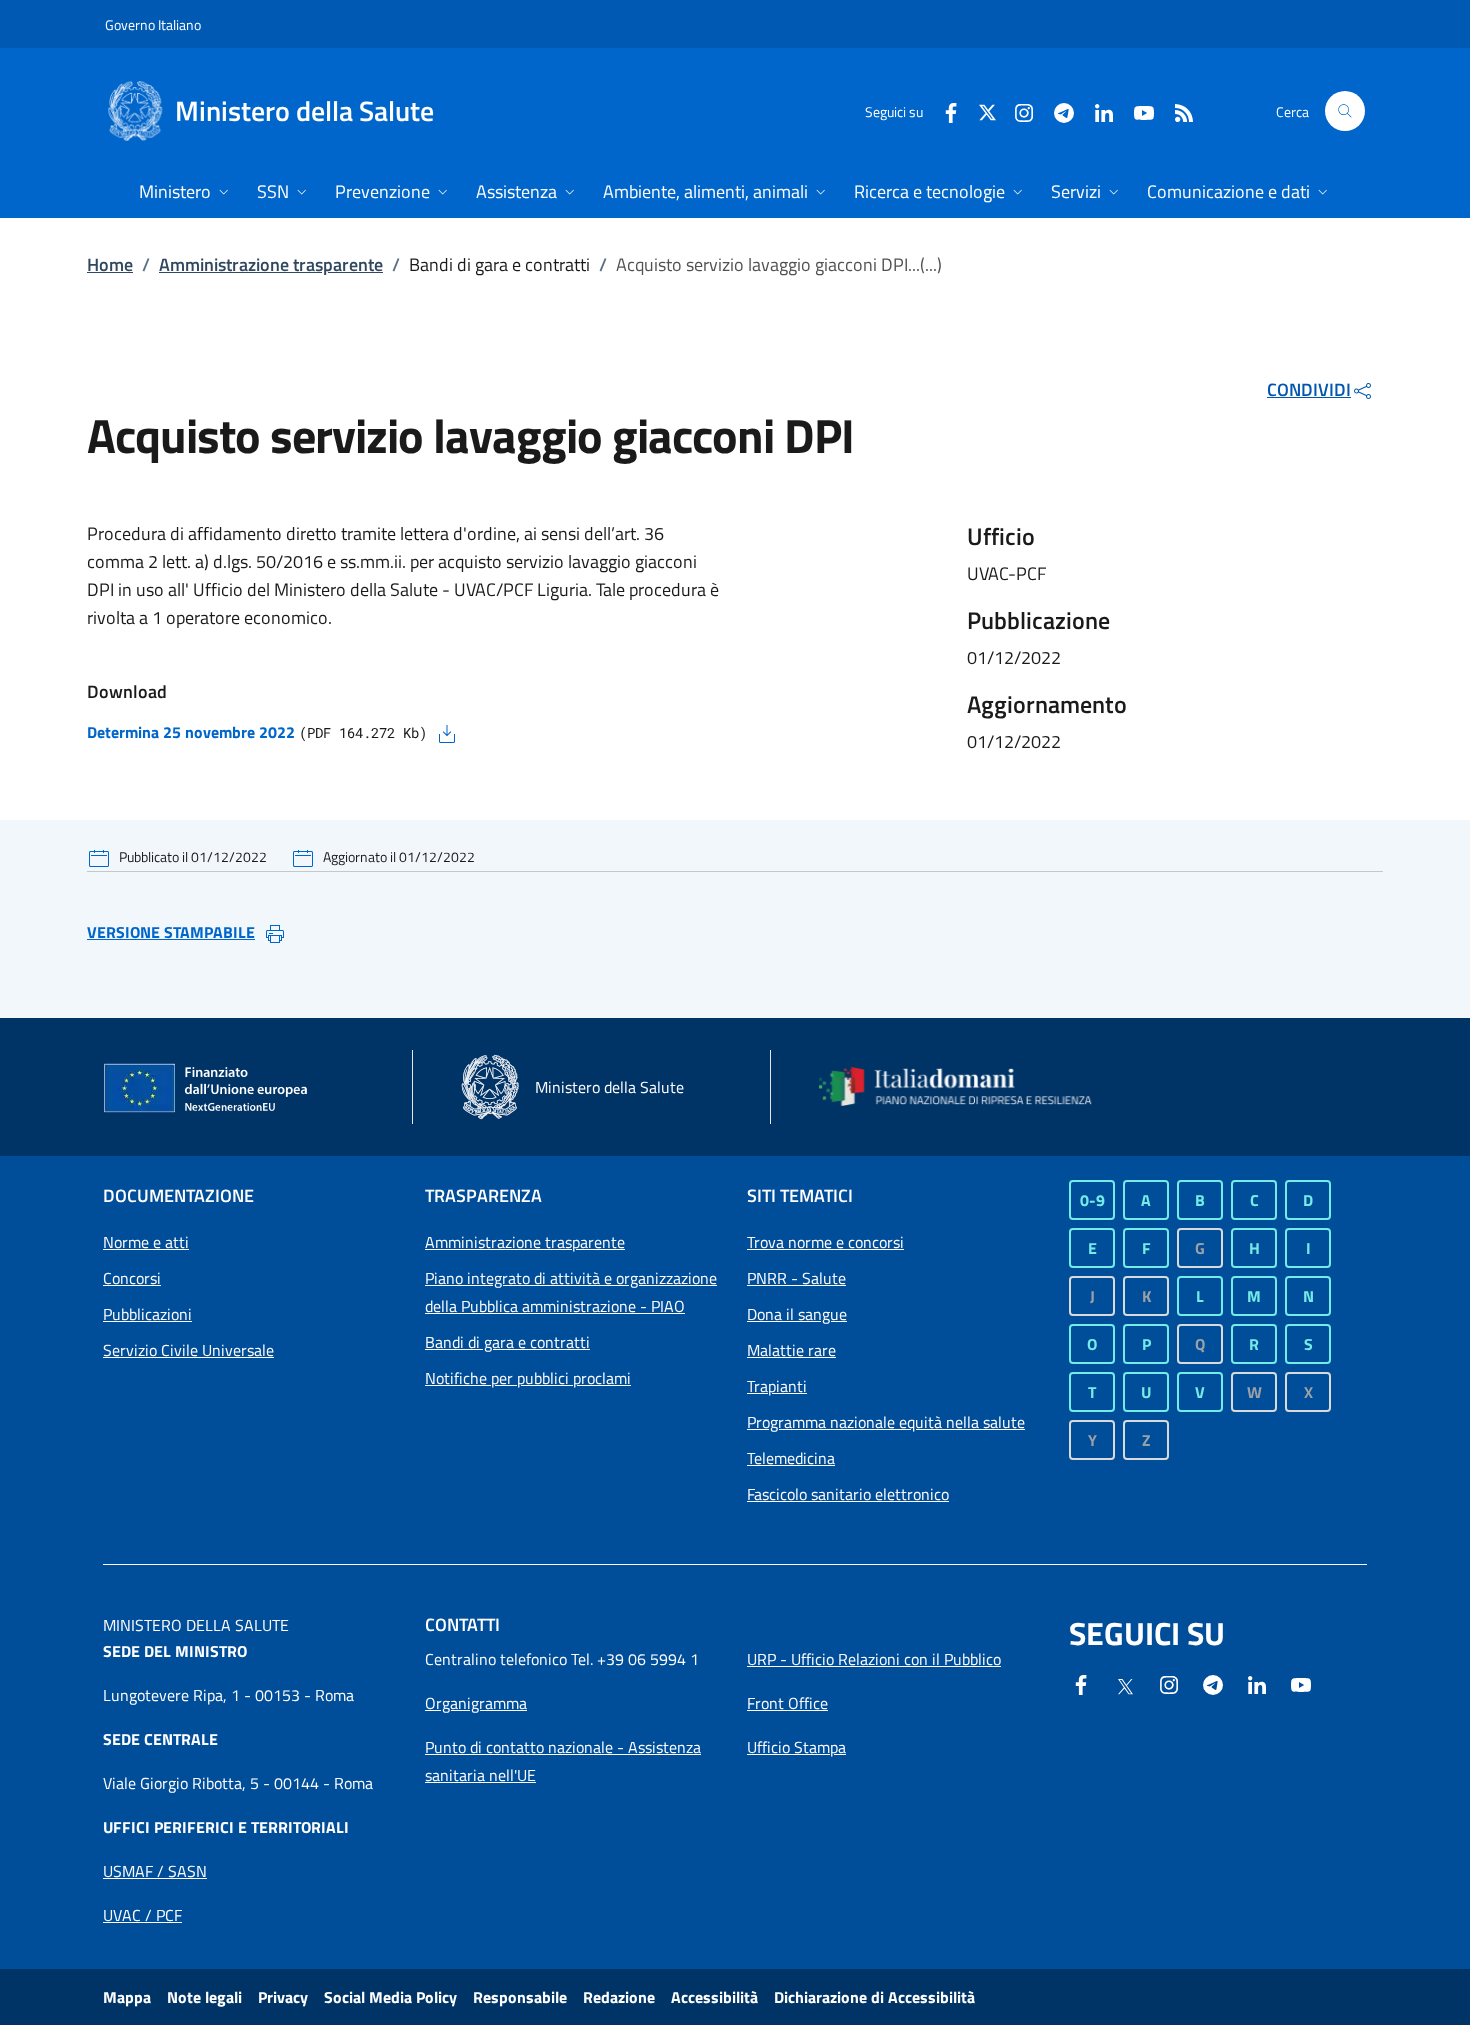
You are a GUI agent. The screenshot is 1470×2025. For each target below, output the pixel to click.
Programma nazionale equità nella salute (886, 1422)
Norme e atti (146, 1242)
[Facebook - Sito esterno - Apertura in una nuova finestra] (943, 110)
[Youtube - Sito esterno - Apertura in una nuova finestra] (1136, 110)
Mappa (127, 1997)
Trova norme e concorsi (825, 1242)
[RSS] (1176, 110)
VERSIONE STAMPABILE (171, 932)
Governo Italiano (153, 24)
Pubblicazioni (147, 1314)
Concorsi (132, 1278)
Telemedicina (791, 1458)
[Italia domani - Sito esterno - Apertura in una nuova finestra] (968, 1087)
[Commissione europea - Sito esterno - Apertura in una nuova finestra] (207, 1089)
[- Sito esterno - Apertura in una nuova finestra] (1301, 1683)
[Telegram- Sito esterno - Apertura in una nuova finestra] (1056, 110)
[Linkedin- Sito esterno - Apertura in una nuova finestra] (1257, 1683)
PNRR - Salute (796, 1278)
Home (110, 264)
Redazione (619, 1997)
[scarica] (447, 732)
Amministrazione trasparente (271, 264)
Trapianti (777, 1386)
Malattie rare (791, 1350)
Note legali (204, 1997)
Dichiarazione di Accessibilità (874, 1997)
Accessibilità (714, 1997)
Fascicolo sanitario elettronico (848, 1494)
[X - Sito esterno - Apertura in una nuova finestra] (987, 110)
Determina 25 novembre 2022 (191, 732)
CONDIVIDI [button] (1309, 389)
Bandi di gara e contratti (507, 1342)
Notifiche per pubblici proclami (528, 1378)
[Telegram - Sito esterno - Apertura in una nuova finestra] (1213, 1683)
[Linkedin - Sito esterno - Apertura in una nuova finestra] (1096, 110)
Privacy (283, 1997)
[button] (1345, 111)
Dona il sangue (797, 1314)
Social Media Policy (390, 1997)
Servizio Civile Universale (188, 1350)
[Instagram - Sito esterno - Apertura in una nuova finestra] (1016, 110)
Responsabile (520, 1997)
